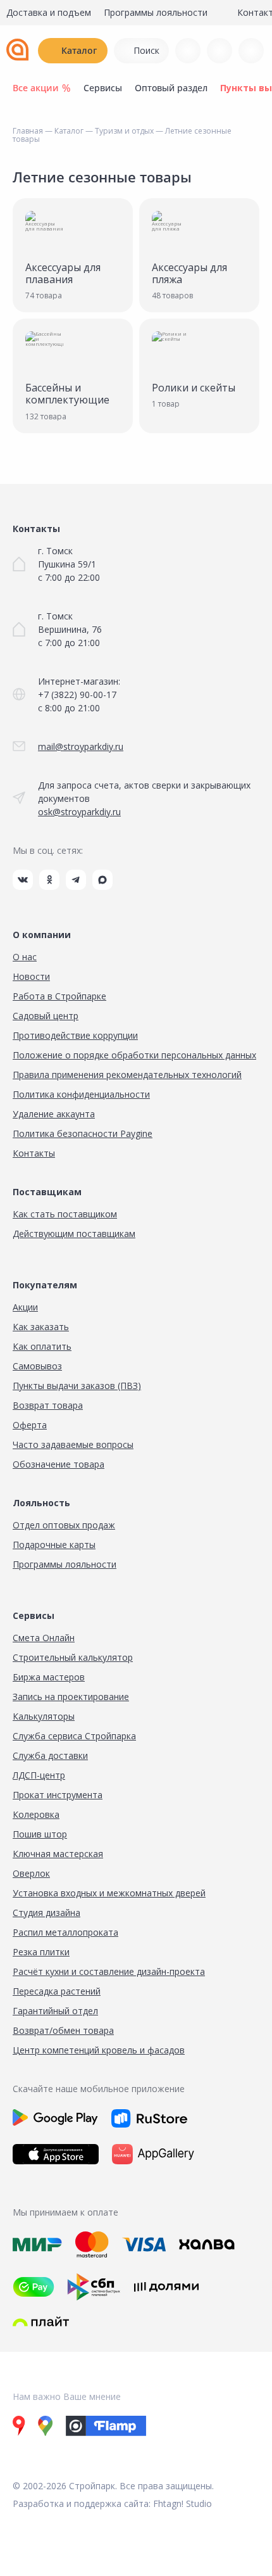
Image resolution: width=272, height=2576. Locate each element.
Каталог (79, 50)
